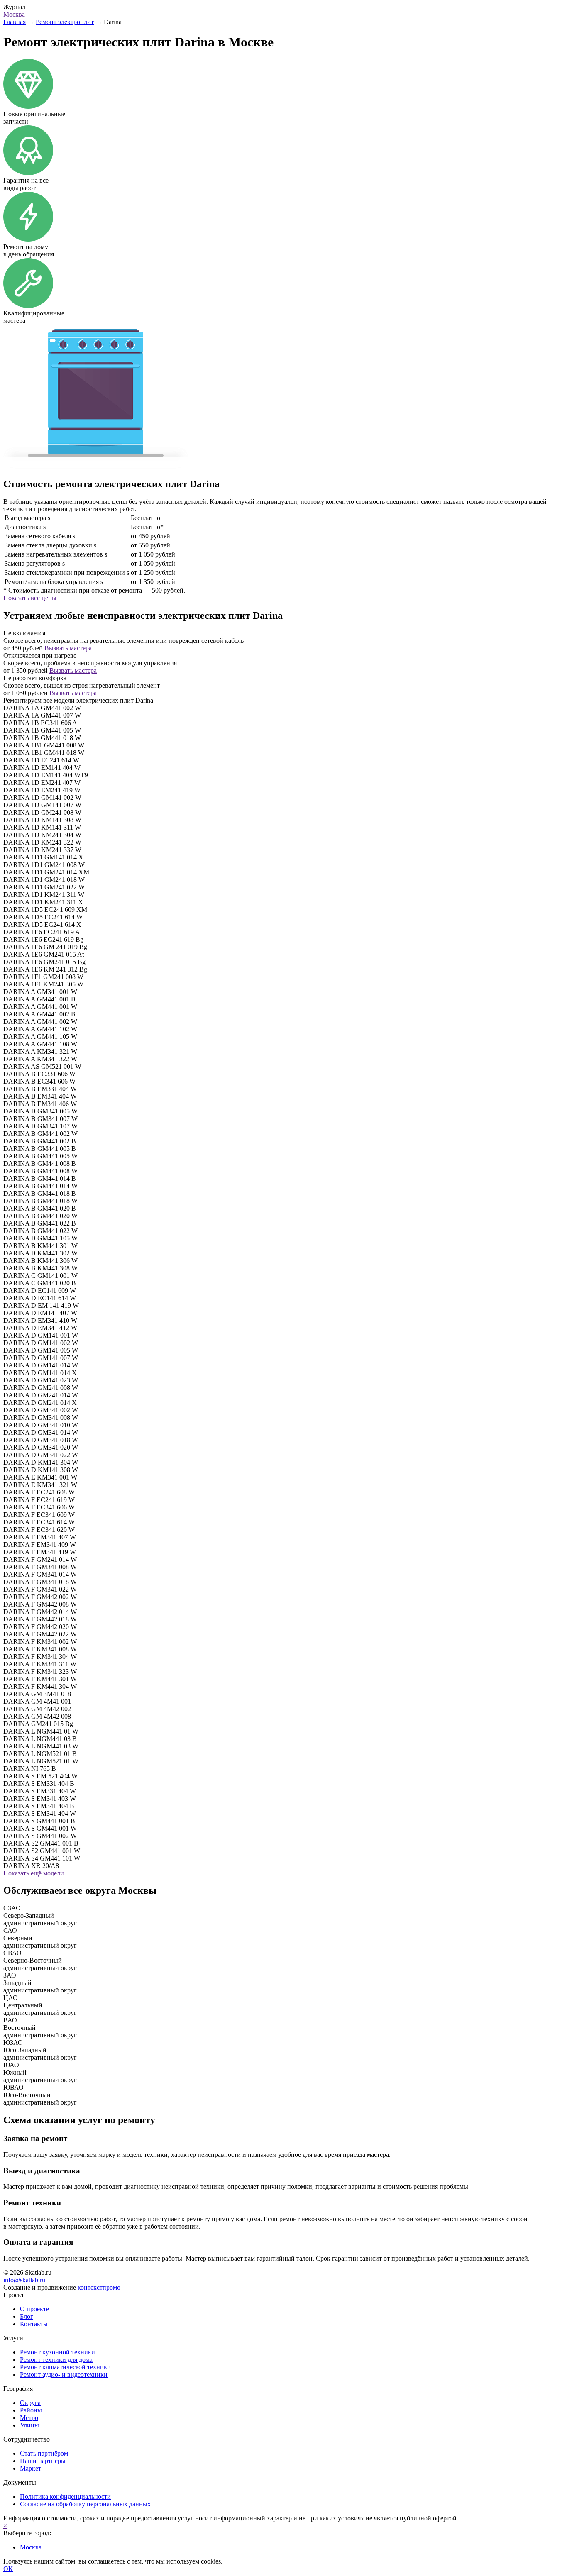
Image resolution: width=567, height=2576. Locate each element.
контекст (99, 2287)
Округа (30, 2403)
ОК (8, 2569)
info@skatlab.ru (24, 2280)
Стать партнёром (44, 2453)
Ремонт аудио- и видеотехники (64, 2375)
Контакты (34, 2324)
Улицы (29, 2425)
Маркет (31, 2468)
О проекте (34, 2309)
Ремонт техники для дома (56, 2360)
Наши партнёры (43, 2461)
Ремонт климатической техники (65, 2367)
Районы (31, 2410)
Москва (14, 14)
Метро (29, 2418)
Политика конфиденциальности (65, 2497)
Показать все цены (30, 598)
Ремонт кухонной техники (57, 2352)
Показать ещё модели (34, 1873)
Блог (27, 2316)
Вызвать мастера (68, 648)
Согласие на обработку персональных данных (85, 2504)
